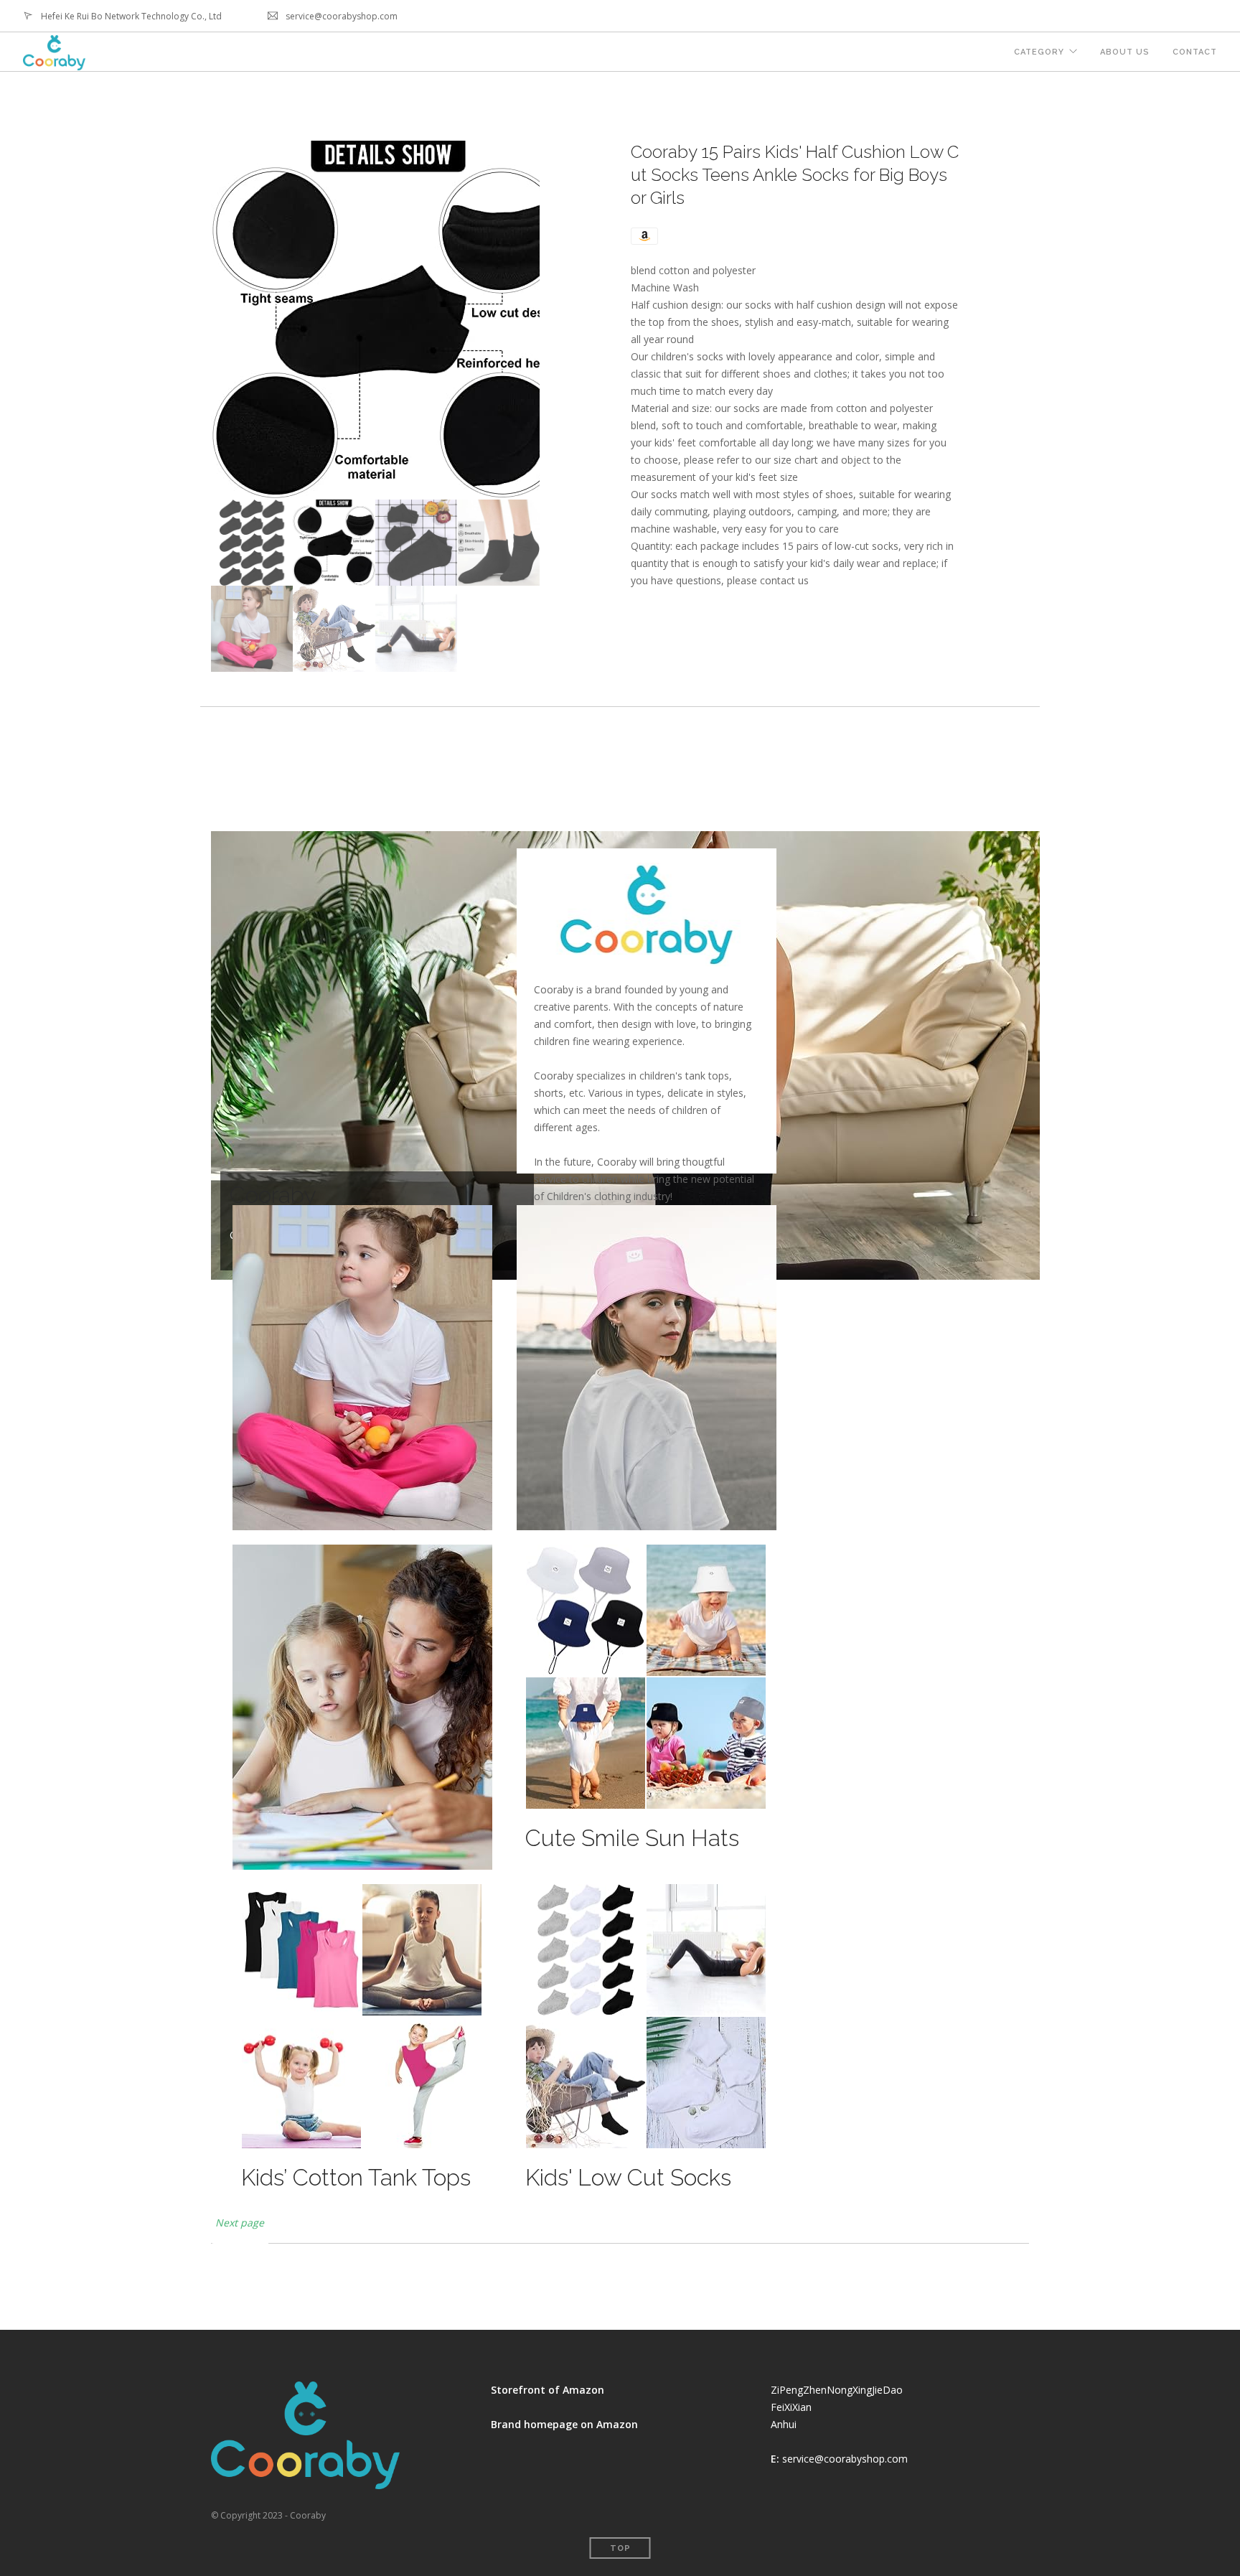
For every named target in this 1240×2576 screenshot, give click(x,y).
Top (620, 2548)
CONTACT (1195, 52)
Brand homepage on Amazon (564, 2424)
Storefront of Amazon (548, 2390)
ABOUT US (1125, 52)
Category (1039, 52)
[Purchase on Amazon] (644, 235)
